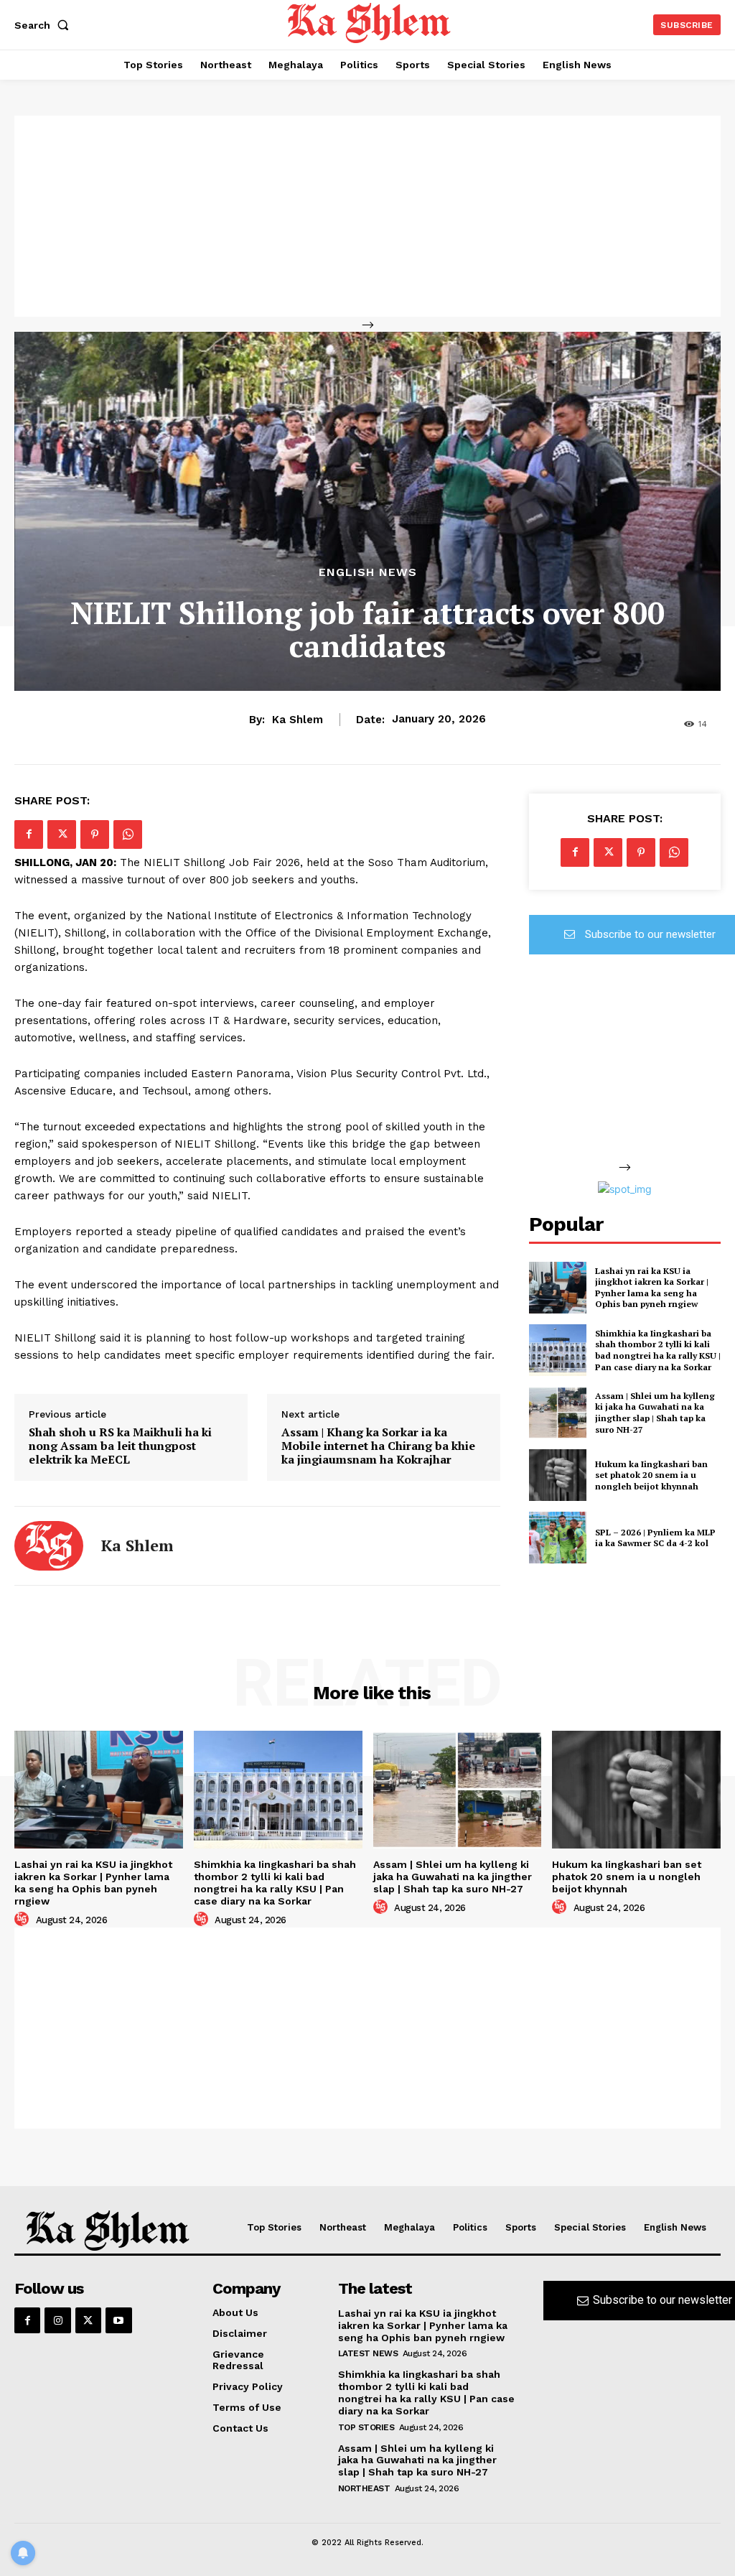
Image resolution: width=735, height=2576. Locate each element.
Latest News (368, 2353)
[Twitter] (62, 834)
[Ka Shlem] (49, 1546)
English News (368, 572)
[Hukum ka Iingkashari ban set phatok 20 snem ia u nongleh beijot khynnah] (558, 1475)
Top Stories (366, 2427)
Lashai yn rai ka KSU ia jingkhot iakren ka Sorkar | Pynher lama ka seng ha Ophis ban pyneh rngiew (652, 1288)
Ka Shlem (298, 720)
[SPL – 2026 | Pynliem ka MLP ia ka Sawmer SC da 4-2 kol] (558, 1538)
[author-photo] (24, 1920)
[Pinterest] (95, 834)
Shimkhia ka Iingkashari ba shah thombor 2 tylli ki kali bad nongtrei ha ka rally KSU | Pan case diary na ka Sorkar (658, 1350)
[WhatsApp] (128, 834)
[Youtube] (118, 2320)
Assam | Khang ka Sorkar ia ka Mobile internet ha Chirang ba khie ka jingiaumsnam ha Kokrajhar (378, 1446)
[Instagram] (57, 2320)
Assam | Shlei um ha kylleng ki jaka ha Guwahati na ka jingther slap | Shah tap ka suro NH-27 (655, 1413)
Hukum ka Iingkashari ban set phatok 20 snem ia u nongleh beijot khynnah (651, 1475)
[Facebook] (29, 834)
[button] (45, 25)
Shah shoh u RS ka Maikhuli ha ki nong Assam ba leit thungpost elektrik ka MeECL (120, 1446)
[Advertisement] (367, 216)
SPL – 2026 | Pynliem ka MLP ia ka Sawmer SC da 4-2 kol (655, 1538)
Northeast (364, 2488)
